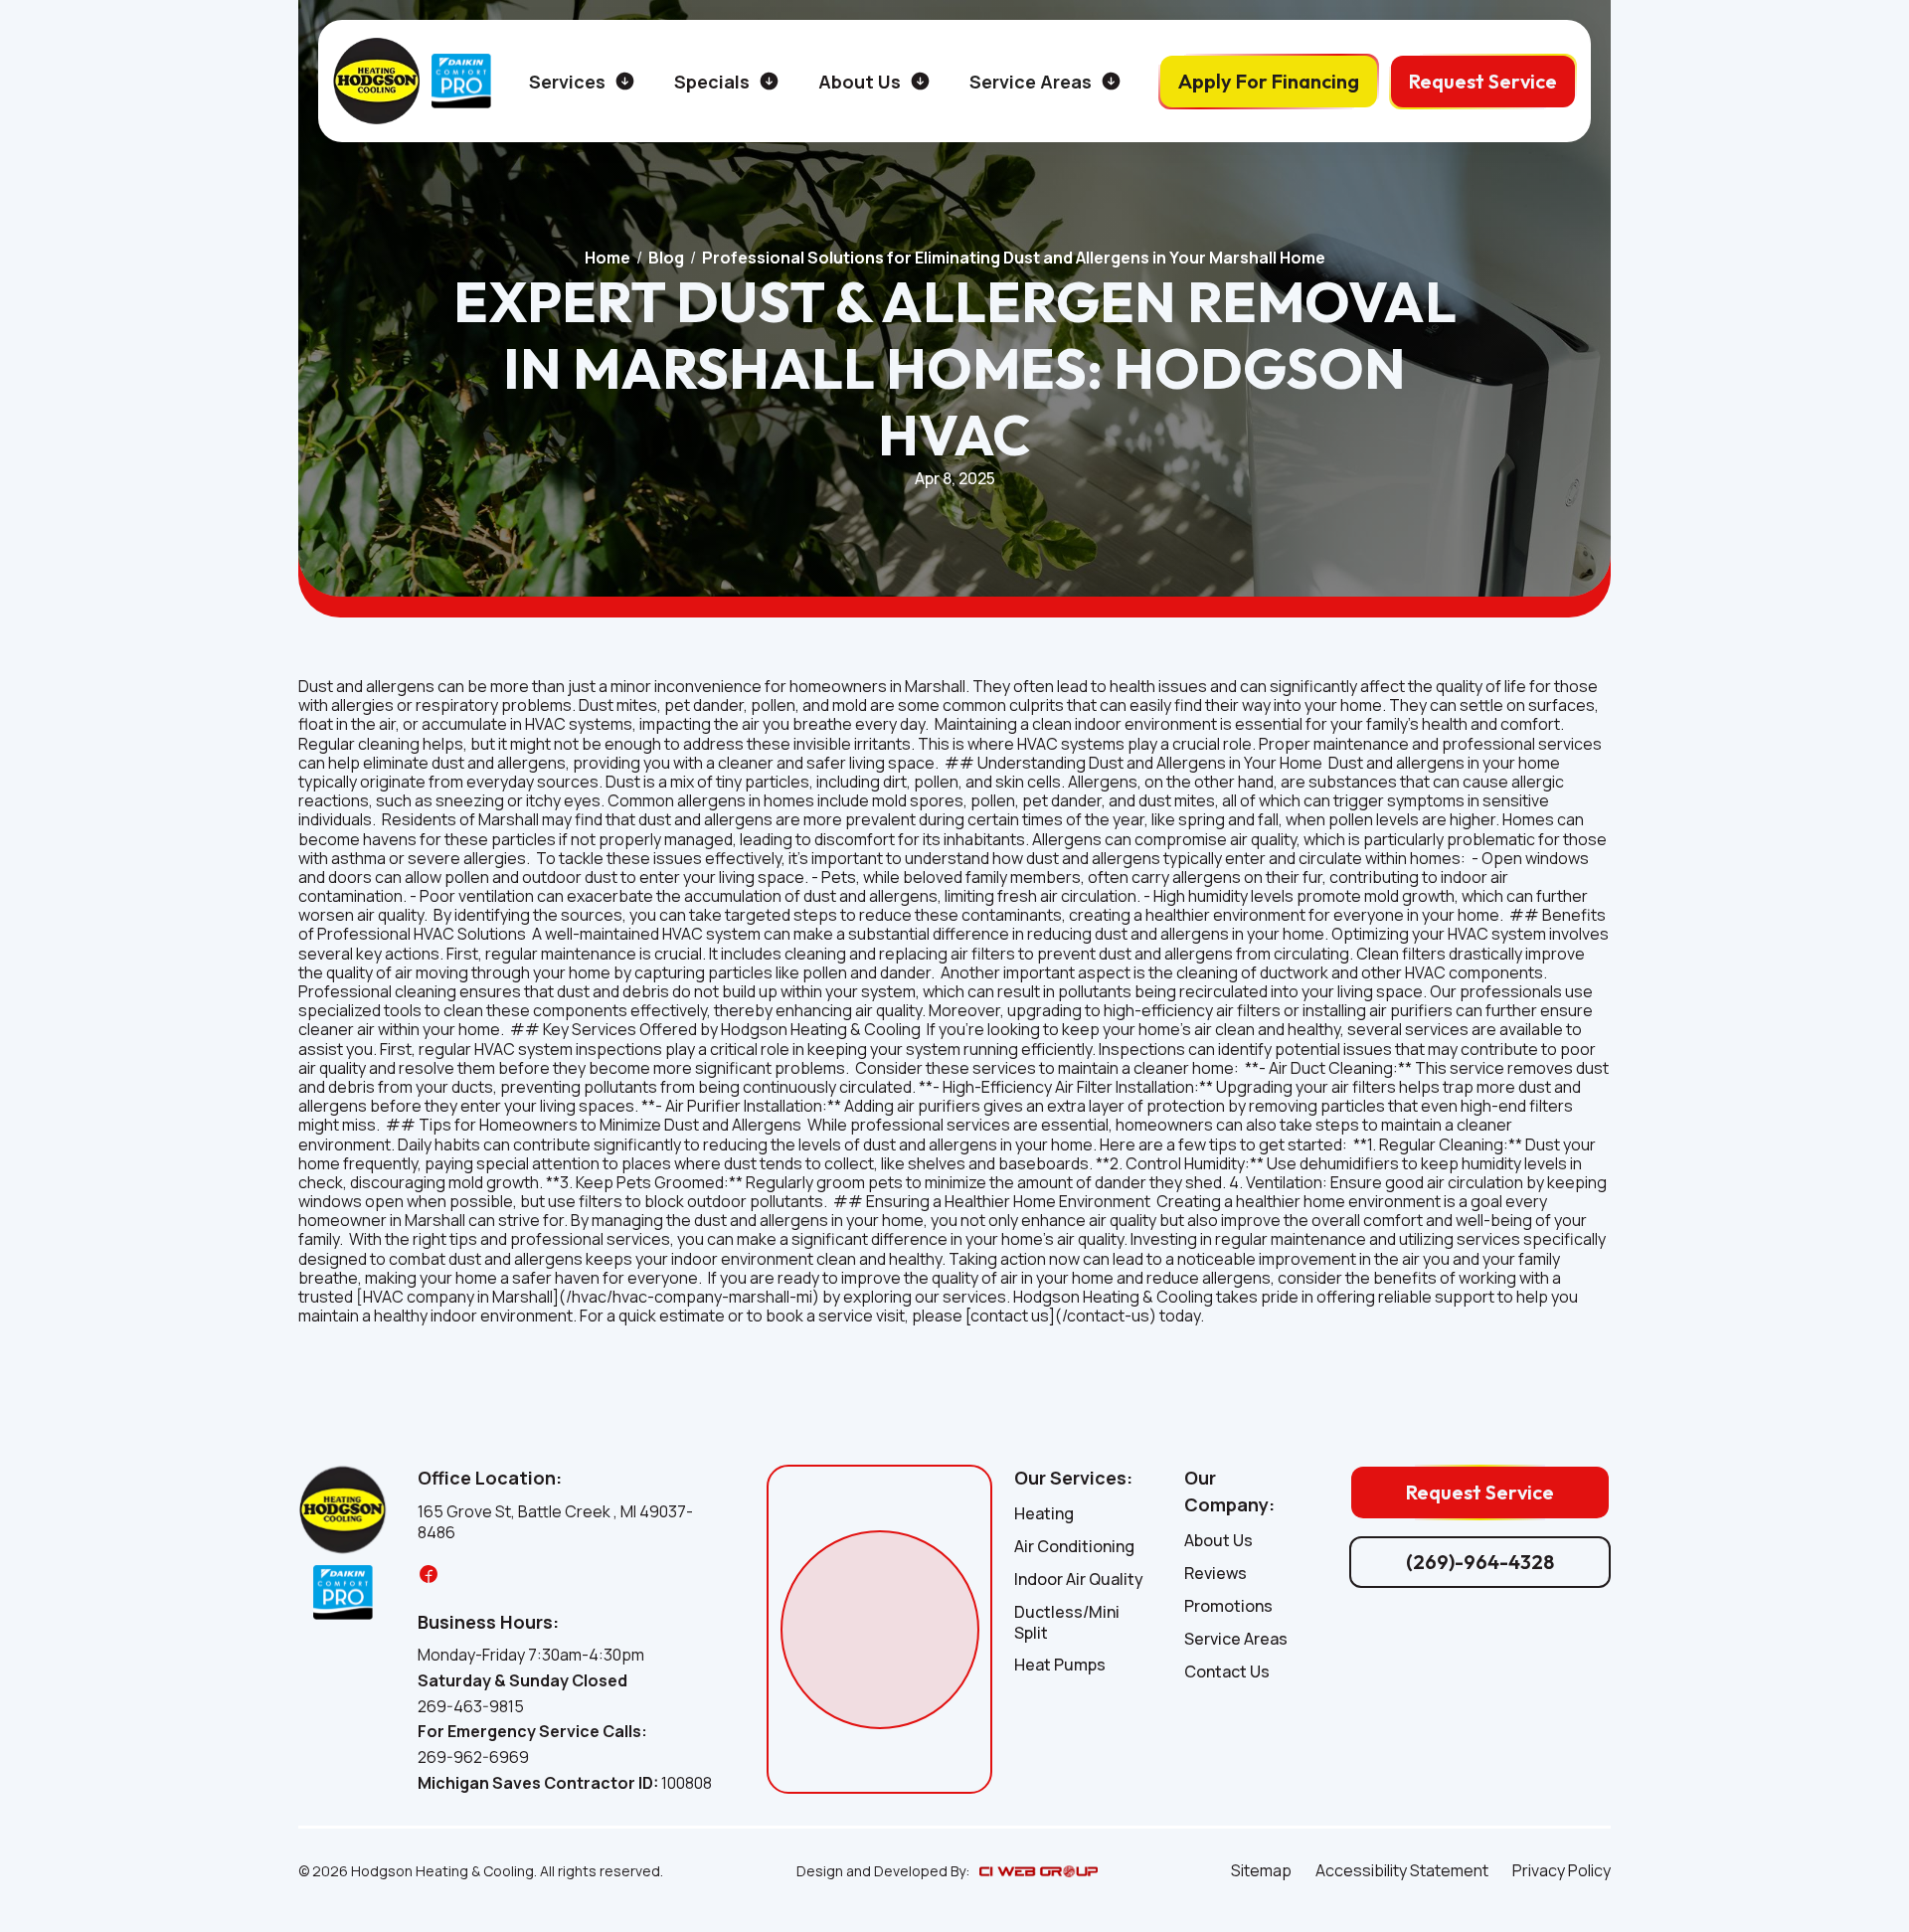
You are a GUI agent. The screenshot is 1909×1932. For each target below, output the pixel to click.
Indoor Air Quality (1079, 1580)
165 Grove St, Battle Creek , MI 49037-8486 (555, 1522)
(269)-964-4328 (1480, 1562)
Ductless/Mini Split (1067, 1623)
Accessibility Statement (1402, 1871)
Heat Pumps (1060, 1665)
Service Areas (1236, 1639)
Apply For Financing (1269, 81)
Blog (666, 258)
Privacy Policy (1562, 1871)
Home (607, 258)
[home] (377, 81)
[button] (582, 82)
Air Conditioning (1074, 1547)
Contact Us (1227, 1672)
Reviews (1215, 1574)
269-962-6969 (473, 1757)
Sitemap (1261, 1871)
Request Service (1483, 81)
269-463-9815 (471, 1707)
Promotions (1228, 1606)
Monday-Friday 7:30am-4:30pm (531, 1655)
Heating (1044, 1514)
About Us (1218, 1541)
